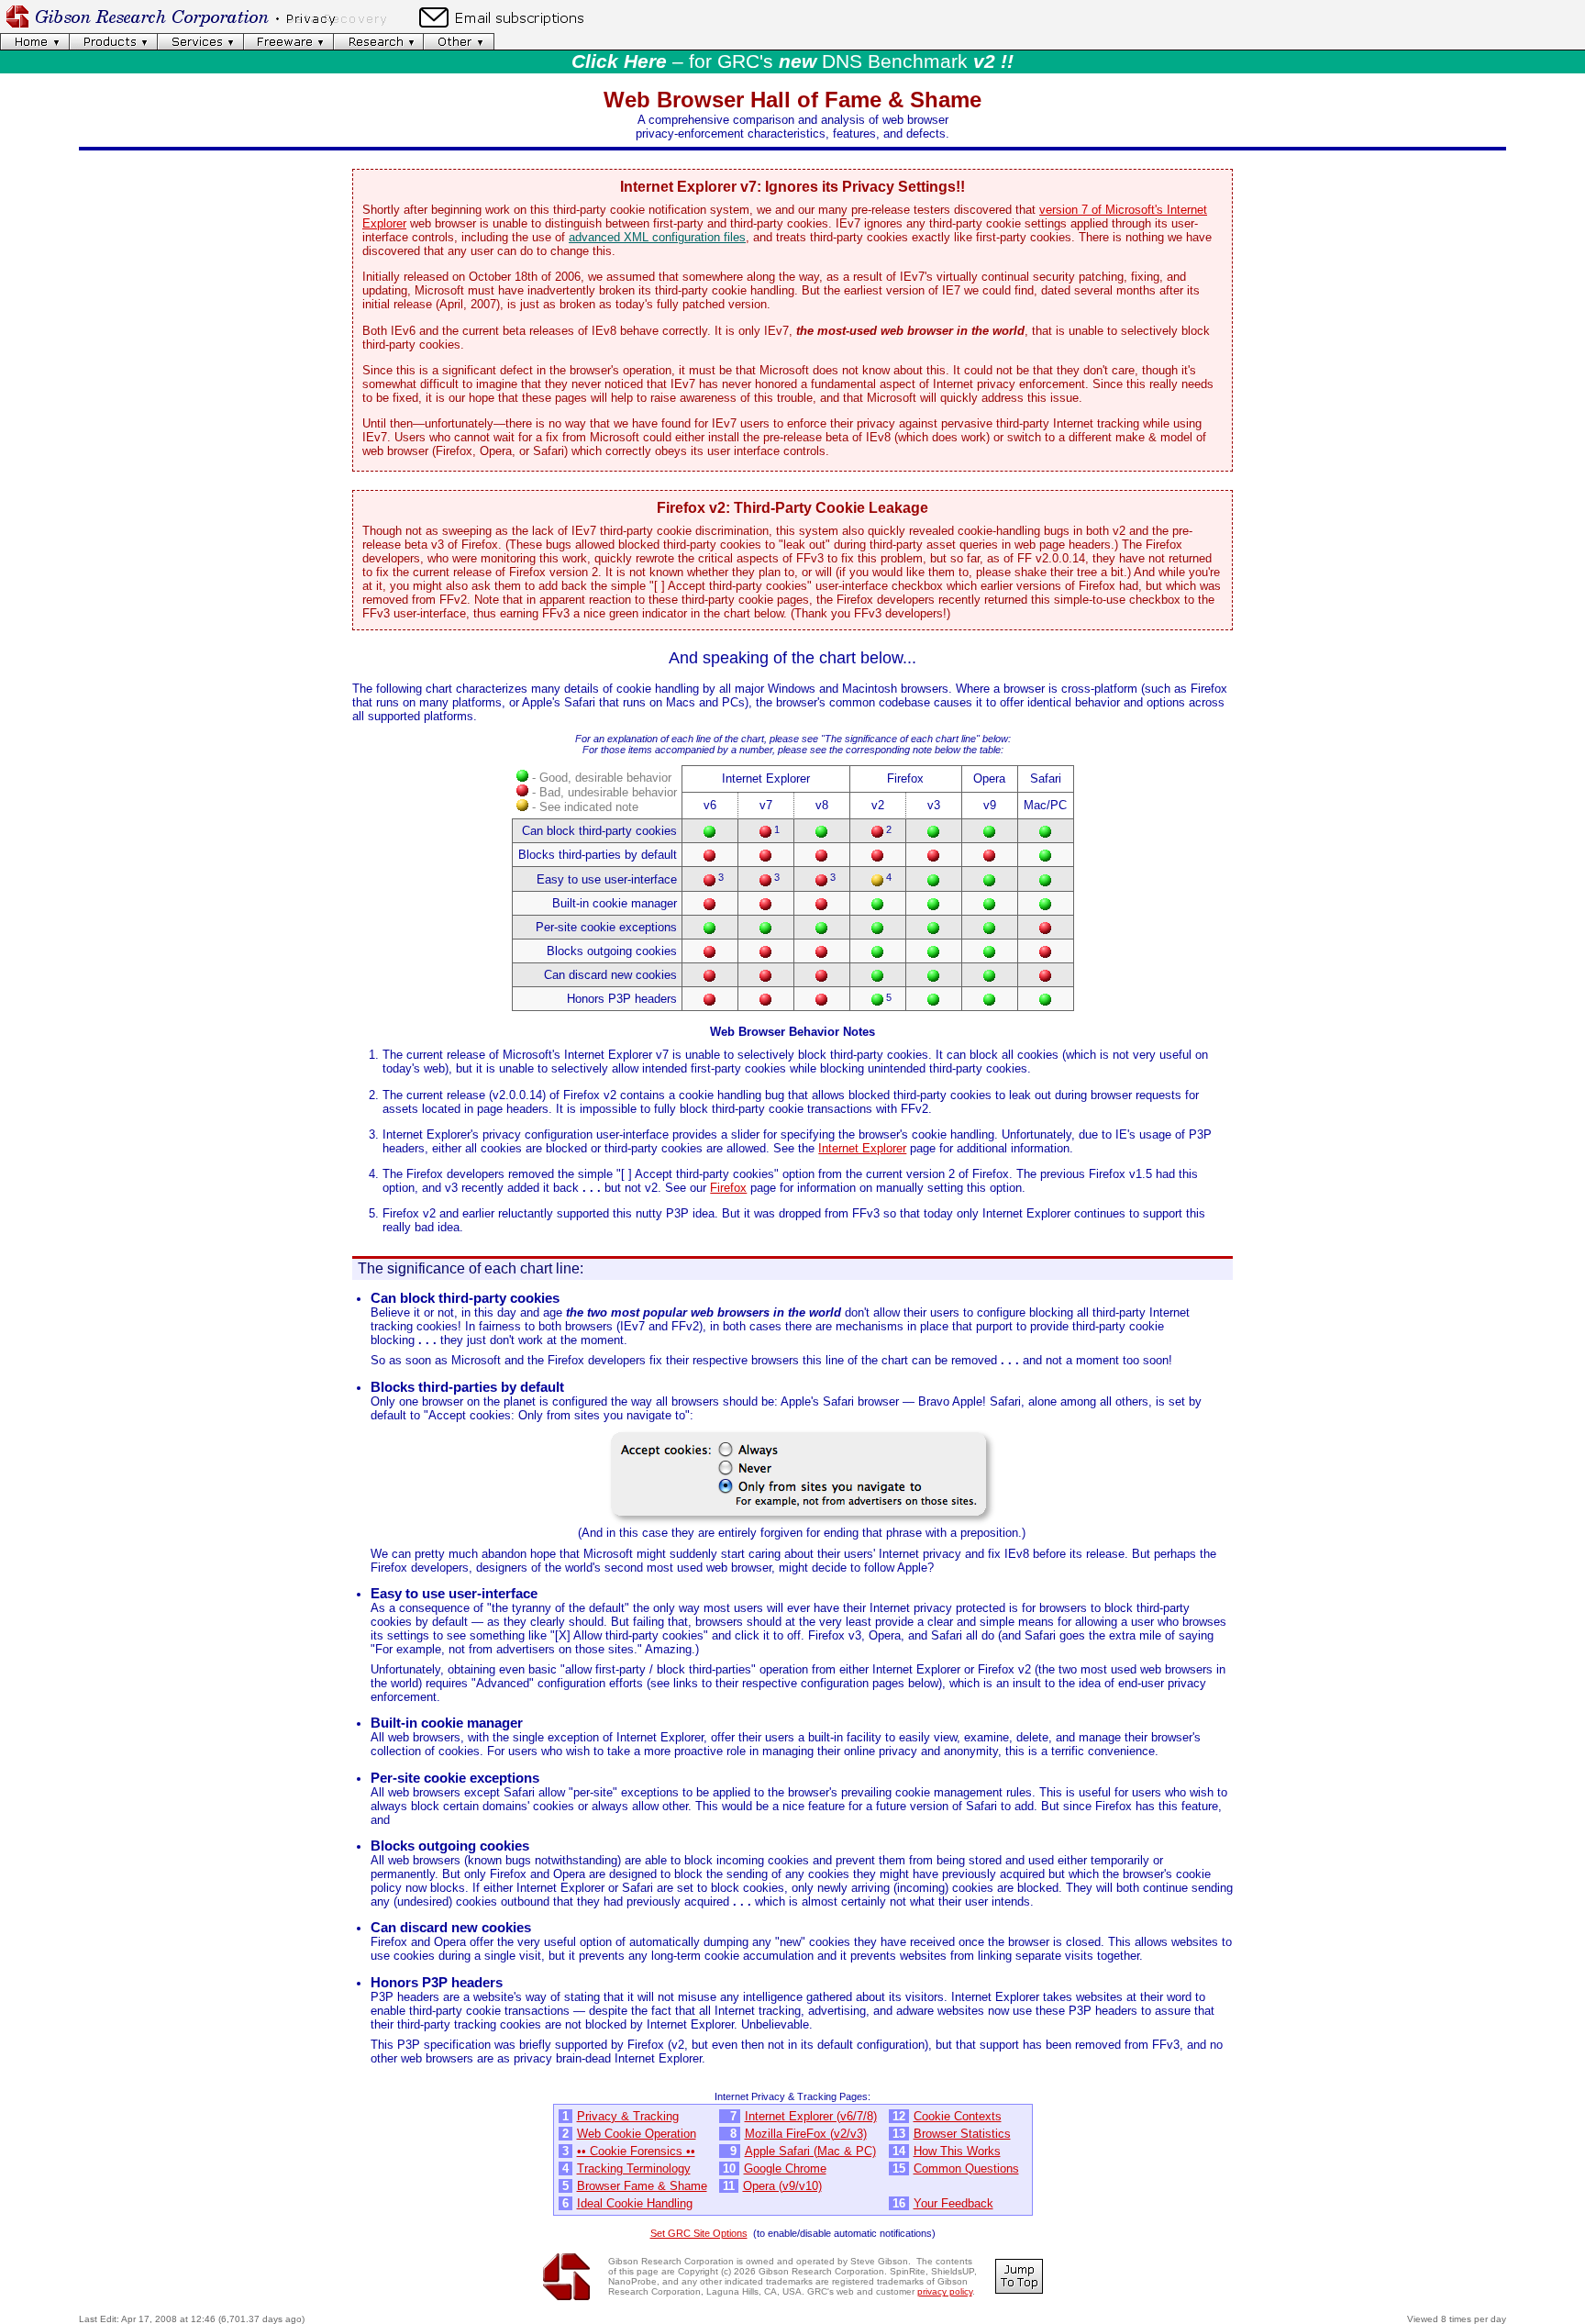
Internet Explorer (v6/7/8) (811, 2116)
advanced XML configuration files (657, 237)
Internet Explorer (862, 1148)
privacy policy (945, 2291)
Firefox (728, 1188)
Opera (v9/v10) (782, 2186)
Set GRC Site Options (699, 2233)
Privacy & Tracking (628, 2116)
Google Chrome (785, 2168)
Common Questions (966, 2168)
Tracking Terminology (634, 2168)
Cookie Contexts (958, 2116)
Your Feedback (953, 2203)
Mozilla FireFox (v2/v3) (806, 2134)
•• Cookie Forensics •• (636, 2151)
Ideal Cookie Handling (635, 2203)
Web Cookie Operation (637, 2134)
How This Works (957, 2151)
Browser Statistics (962, 2134)
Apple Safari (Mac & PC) (810, 2151)
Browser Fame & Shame (642, 2186)
